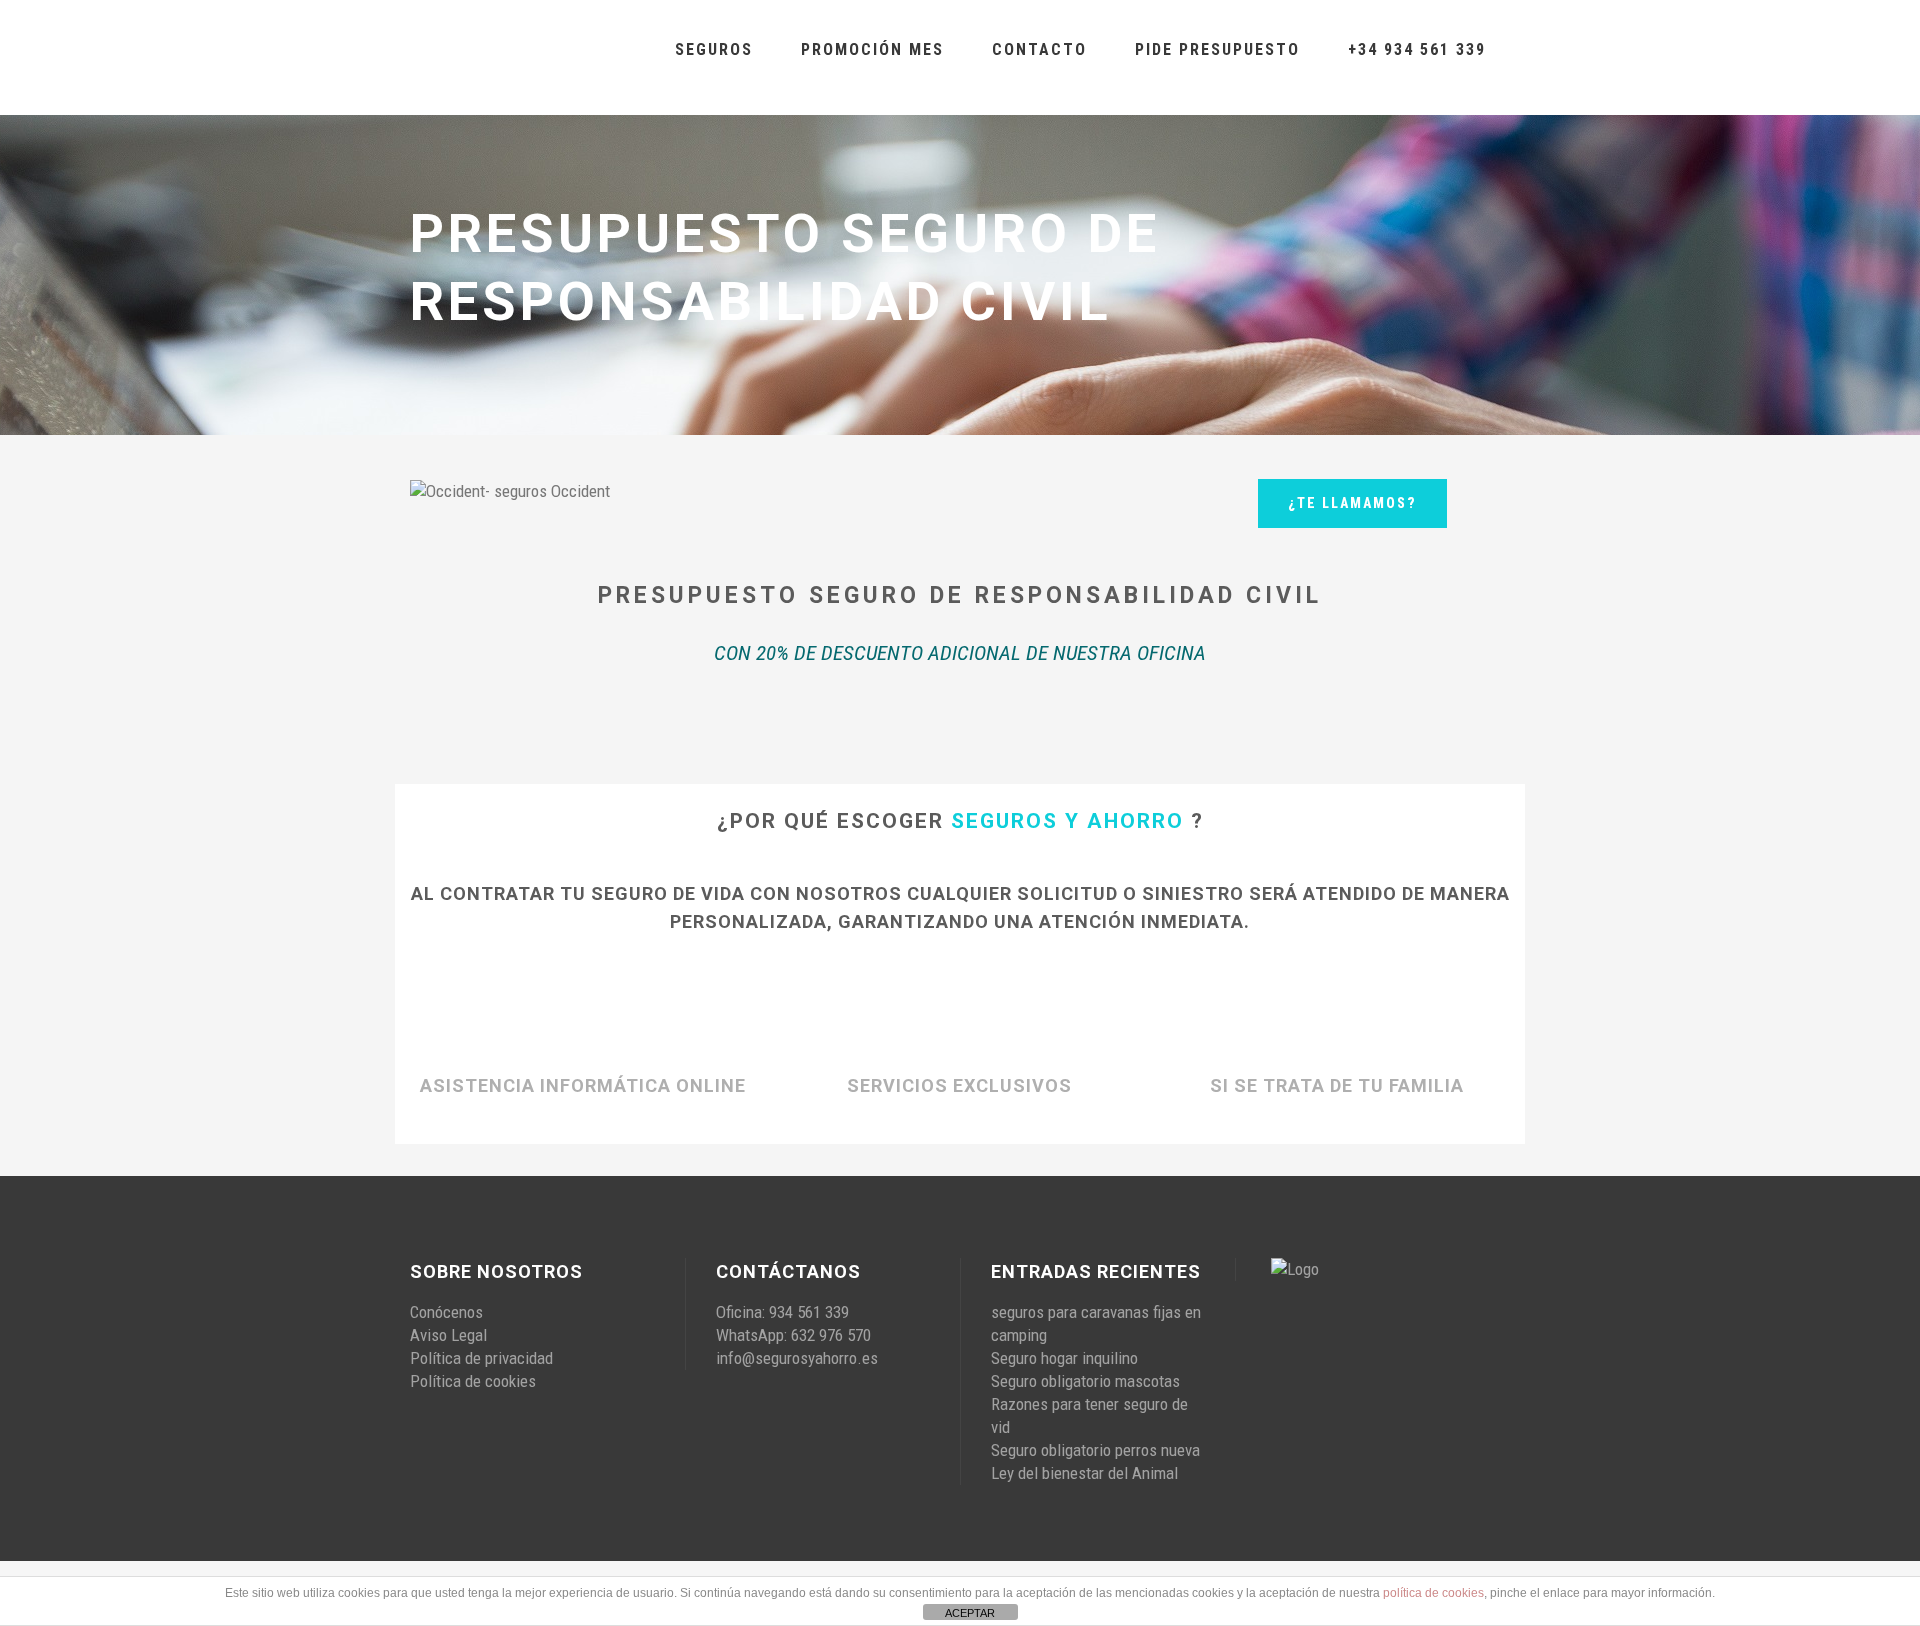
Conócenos (446, 1312)
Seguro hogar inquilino (1064, 1358)
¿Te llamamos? (1352, 503)
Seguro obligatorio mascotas (1085, 1381)
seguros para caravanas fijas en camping (1096, 1323)
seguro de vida (668, 893)
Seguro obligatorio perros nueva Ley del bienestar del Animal (1095, 1461)
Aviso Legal (448, 1335)
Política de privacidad (481, 1358)
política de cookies (1433, 1593)
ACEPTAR (970, 1613)
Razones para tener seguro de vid (1089, 1415)
